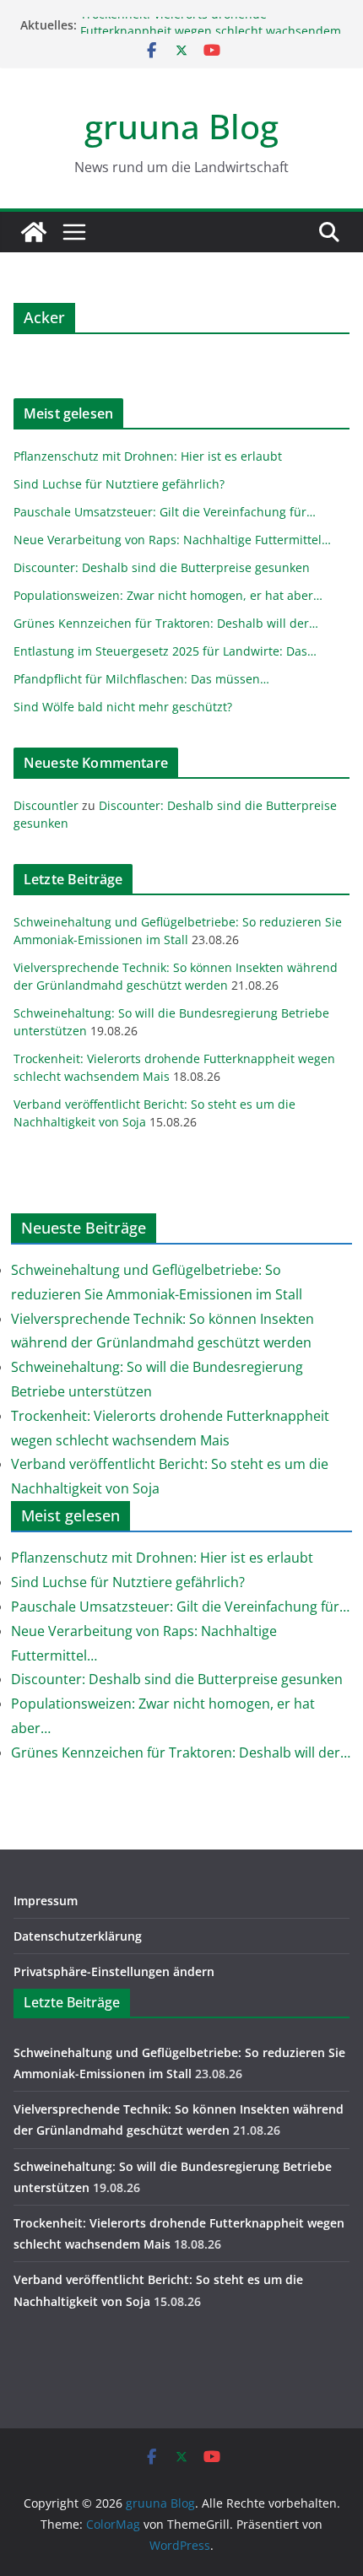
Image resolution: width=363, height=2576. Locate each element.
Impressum (46, 1901)
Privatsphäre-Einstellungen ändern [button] (114, 1971)
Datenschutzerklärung (78, 1936)
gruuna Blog (181, 126)
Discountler (46, 805)
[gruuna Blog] (34, 232)
